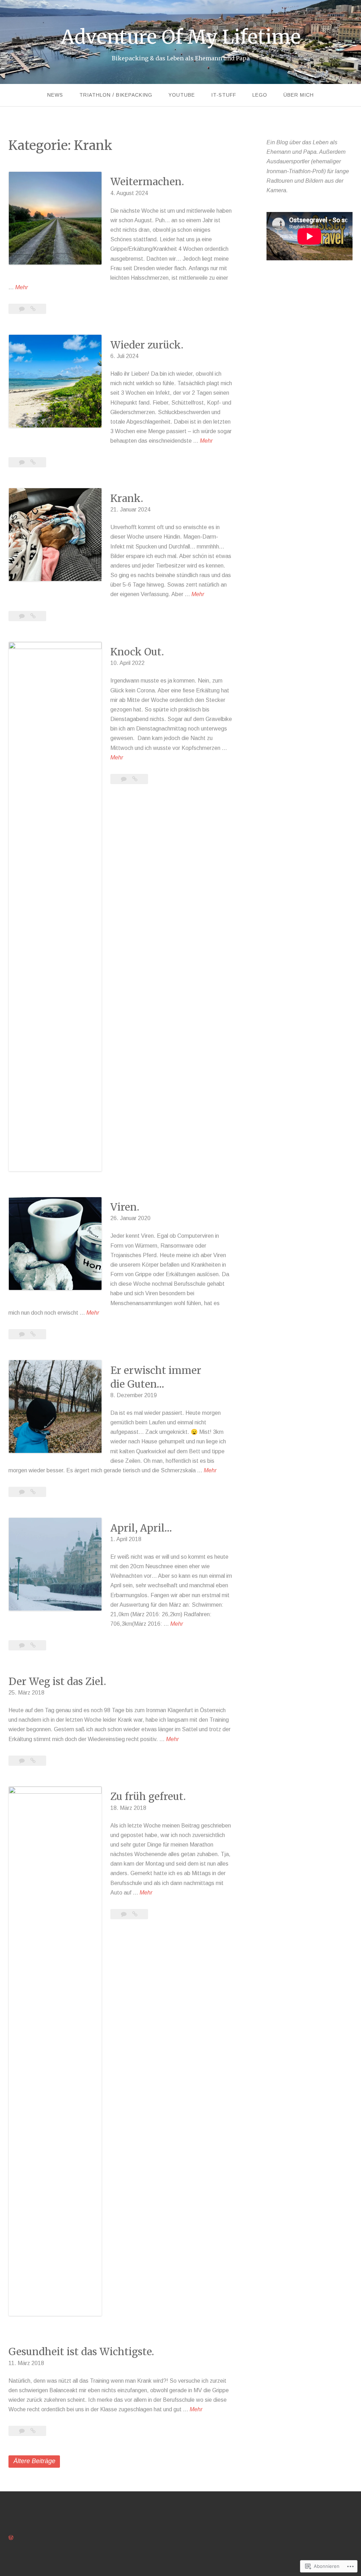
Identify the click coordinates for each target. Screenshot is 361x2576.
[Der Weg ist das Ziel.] (33, 1761)
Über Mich (299, 95)
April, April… (141, 1528)
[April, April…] (33, 1645)
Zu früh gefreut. (148, 1796)
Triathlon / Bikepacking (116, 95)
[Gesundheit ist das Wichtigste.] (33, 2431)
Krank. (127, 498)
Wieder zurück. (147, 345)
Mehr (22, 287)
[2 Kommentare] (23, 462)
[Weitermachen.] (33, 309)
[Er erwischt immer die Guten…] (33, 1492)
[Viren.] (33, 1334)
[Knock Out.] (135, 779)
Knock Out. (137, 652)
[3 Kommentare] (124, 1914)
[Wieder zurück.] (33, 462)
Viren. (125, 1207)
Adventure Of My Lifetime (181, 37)
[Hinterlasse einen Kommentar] (23, 309)
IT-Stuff (224, 95)
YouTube (182, 95)
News (55, 95)
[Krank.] (33, 616)
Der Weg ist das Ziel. (57, 1681)
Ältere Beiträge (34, 2461)
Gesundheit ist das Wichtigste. (81, 2352)
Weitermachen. (147, 182)
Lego (260, 95)
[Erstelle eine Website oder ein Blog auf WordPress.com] (11, 2538)
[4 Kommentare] (23, 1492)
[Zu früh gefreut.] (135, 1914)
